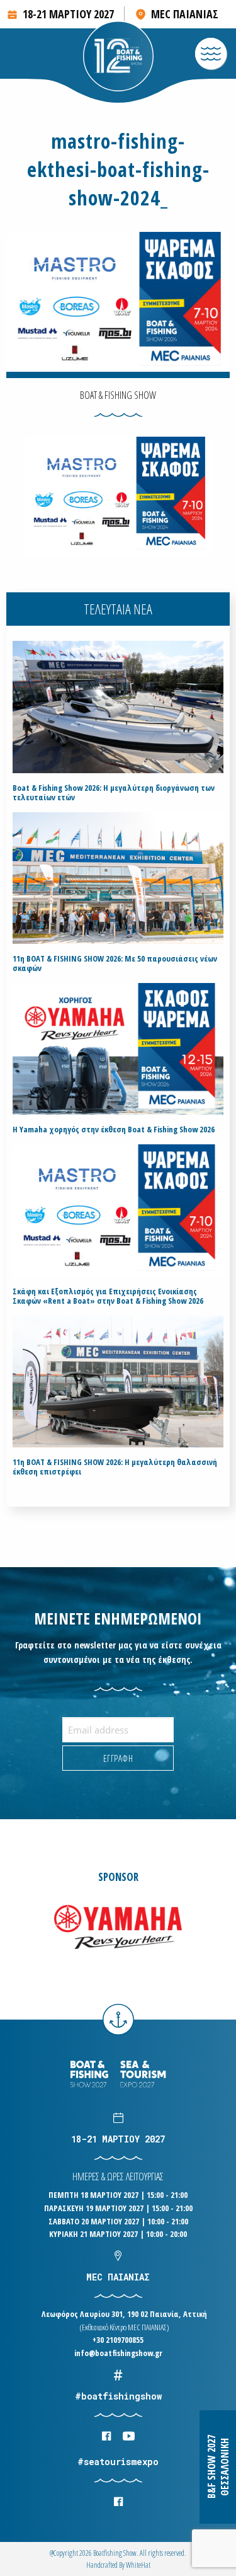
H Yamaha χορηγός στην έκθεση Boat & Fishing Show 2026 (114, 1130)
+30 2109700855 (118, 2340)
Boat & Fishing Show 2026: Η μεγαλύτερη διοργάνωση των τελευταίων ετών (114, 793)
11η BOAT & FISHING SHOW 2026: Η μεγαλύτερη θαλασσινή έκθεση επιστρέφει (115, 1467)
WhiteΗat (138, 2565)
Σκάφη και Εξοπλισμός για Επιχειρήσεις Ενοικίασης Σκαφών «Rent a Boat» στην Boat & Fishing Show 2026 (108, 1296)
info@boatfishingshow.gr (118, 2353)
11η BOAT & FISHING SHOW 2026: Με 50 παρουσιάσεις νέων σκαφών (115, 963)
